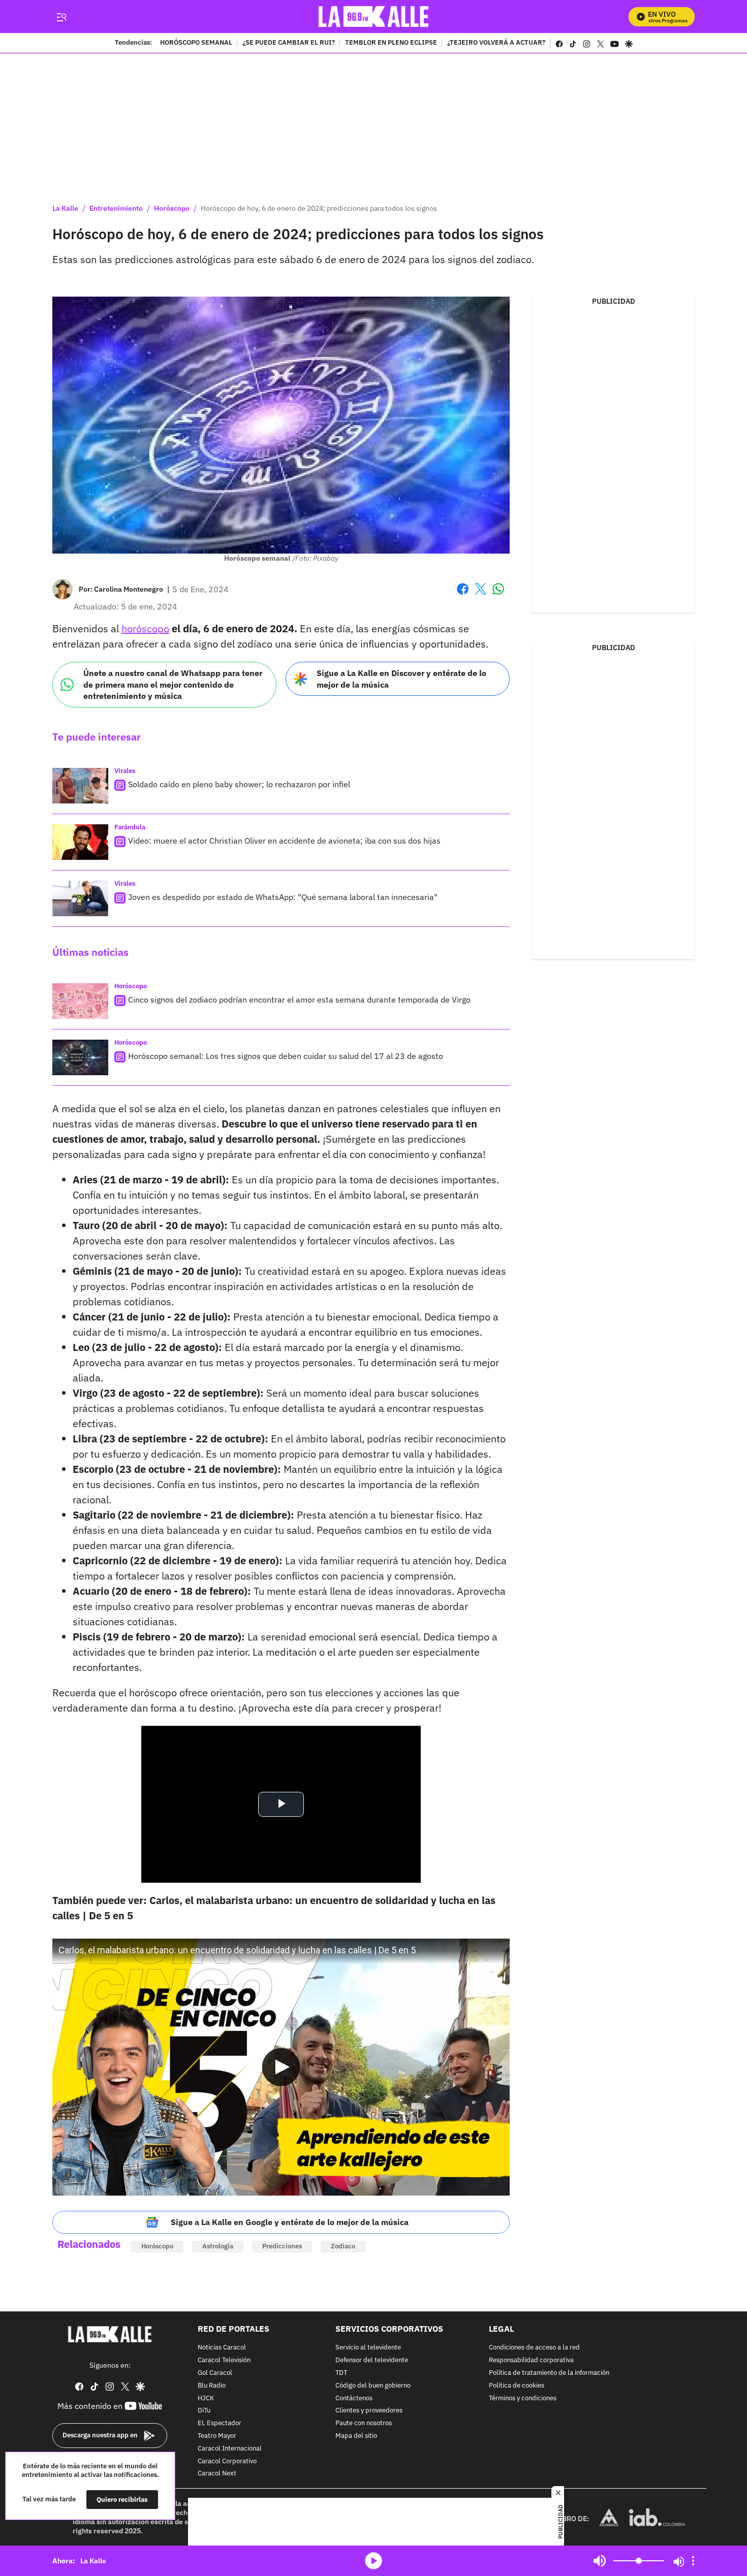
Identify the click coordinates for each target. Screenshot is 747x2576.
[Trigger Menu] (61, 17)
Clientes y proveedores (369, 2411)
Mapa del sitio (356, 2436)
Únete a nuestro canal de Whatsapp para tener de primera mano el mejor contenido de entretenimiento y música (173, 684)
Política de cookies (517, 2385)
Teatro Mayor (217, 2436)
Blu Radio (212, 2385)
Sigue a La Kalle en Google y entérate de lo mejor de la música (290, 2222)
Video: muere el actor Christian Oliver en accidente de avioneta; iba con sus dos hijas (284, 841)
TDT (341, 2373)
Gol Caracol (215, 2373)
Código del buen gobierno (373, 2385)
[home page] (374, 17)
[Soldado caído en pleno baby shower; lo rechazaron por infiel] (80, 786)
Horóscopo (172, 208)
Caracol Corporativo (227, 2461)
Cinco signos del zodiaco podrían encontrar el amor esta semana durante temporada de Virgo (299, 1000)
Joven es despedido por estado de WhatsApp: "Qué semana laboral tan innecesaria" (283, 897)
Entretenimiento (116, 208)
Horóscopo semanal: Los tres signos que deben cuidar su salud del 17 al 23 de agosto (286, 1056)
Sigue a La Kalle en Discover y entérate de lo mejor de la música (401, 679)
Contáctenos (354, 2398)
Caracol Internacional (230, 2448)
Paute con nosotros (364, 2423)
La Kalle (65, 208)
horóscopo (145, 629)
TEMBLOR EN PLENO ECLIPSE (391, 43)
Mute (600, 2561)
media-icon (373, 2561)
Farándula (130, 827)
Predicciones (282, 2246)
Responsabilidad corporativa (531, 2360)
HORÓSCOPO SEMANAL (196, 43)
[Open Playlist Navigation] (693, 2561)
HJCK (206, 2398)
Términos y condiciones (523, 2398)
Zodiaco (343, 2246)
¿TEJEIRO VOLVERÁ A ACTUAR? (496, 43)
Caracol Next (217, 2474)
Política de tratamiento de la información (549, 2373)
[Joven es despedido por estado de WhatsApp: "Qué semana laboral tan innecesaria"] (80, 898)
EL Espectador (220, 2423)
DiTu (204, 2411)
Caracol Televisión (224, 2360)
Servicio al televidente (368, 2348)
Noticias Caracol (222, 2348)
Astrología (218, 2246)
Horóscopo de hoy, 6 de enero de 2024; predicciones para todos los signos (319, 208)
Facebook (463, 595)
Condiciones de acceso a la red (534, 2348)
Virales (125, 771)
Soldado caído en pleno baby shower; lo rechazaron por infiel (239, 784)
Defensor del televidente (372, 2360)
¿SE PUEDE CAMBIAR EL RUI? (289, 43)
